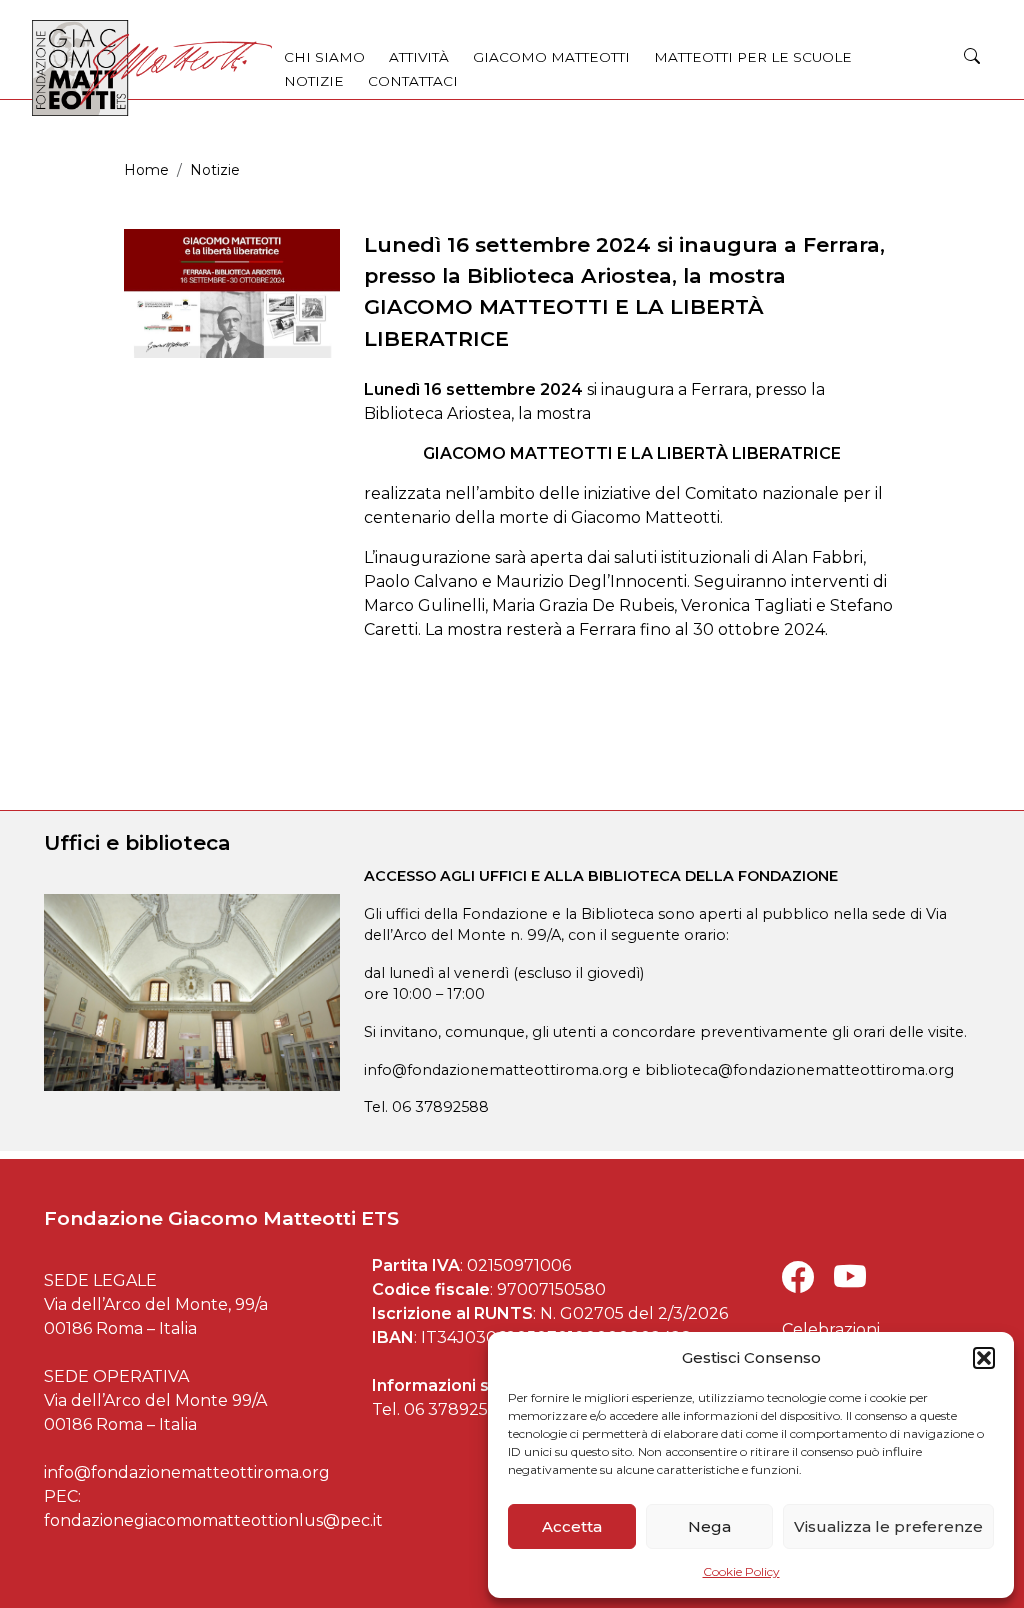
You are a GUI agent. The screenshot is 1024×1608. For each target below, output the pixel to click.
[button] (984, 1358)
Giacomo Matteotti (551, 57)
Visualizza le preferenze (888, 1526)
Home (146, 170)
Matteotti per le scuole (753, 57)
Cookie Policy (741, 1571)
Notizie (314, 81)
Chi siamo (324, 57)
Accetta (572, 1526)
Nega (709, 1526)
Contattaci (413, 81)
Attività (419, 57)
